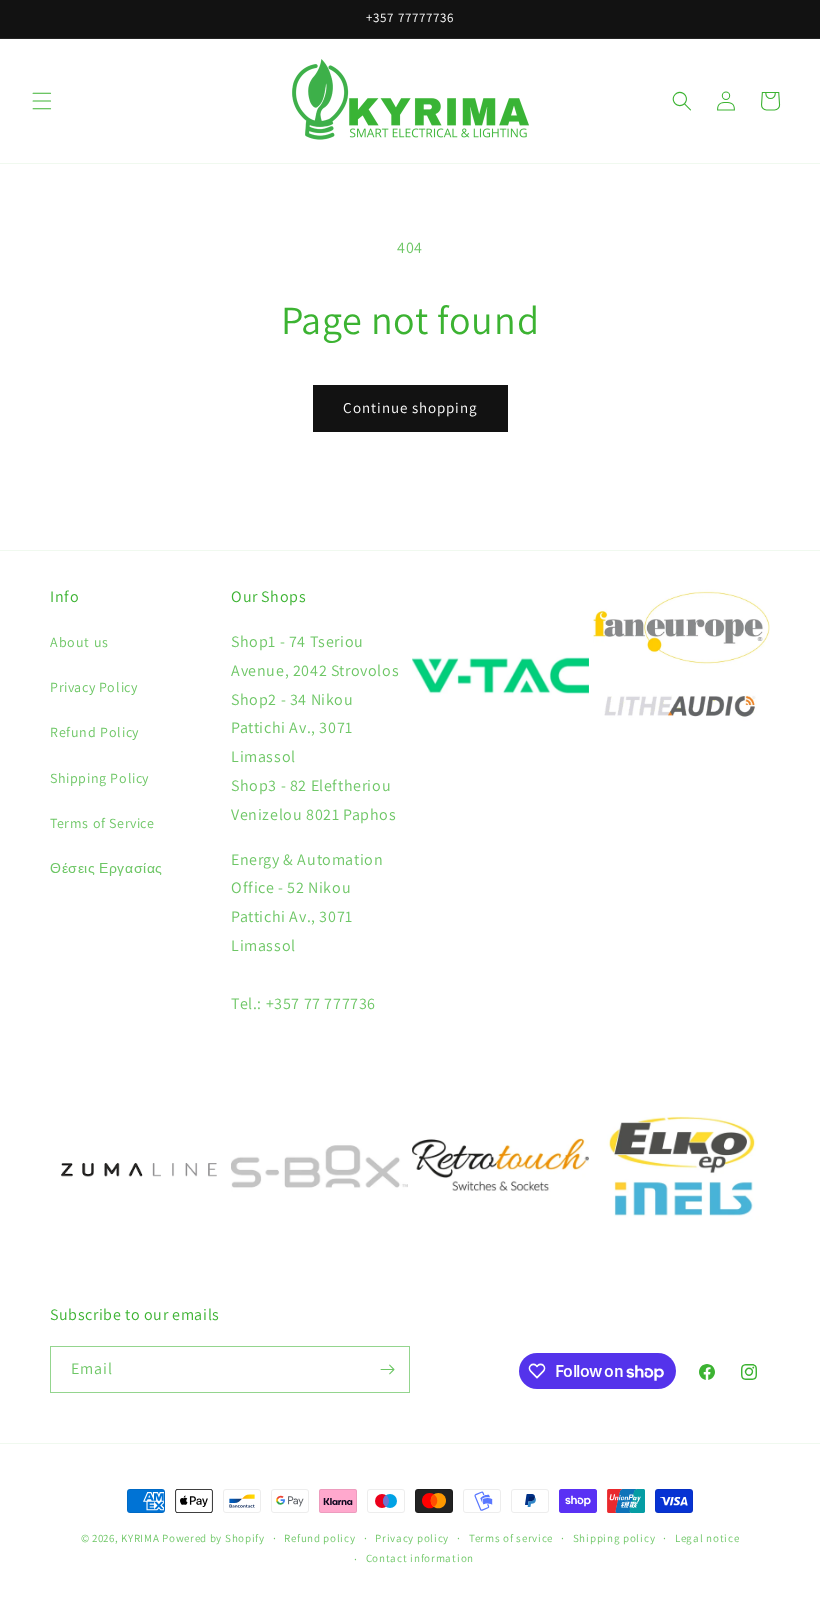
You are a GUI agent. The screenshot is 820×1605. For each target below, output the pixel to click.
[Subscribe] (387, 1369)
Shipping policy (614, 1538)
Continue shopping (410, 407)
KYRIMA (140, 1538)
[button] (42, 101)
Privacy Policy (93, 687)
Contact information (420, 1558)
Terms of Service (102, 823)
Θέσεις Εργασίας (106, 868)
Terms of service (511, 1538)
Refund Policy (94, 732)
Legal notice (707, 1538)
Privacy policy (412, 1538)
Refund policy (319, 1538)
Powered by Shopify (213, 1538)
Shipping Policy (99, 778)
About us (79, 642)
